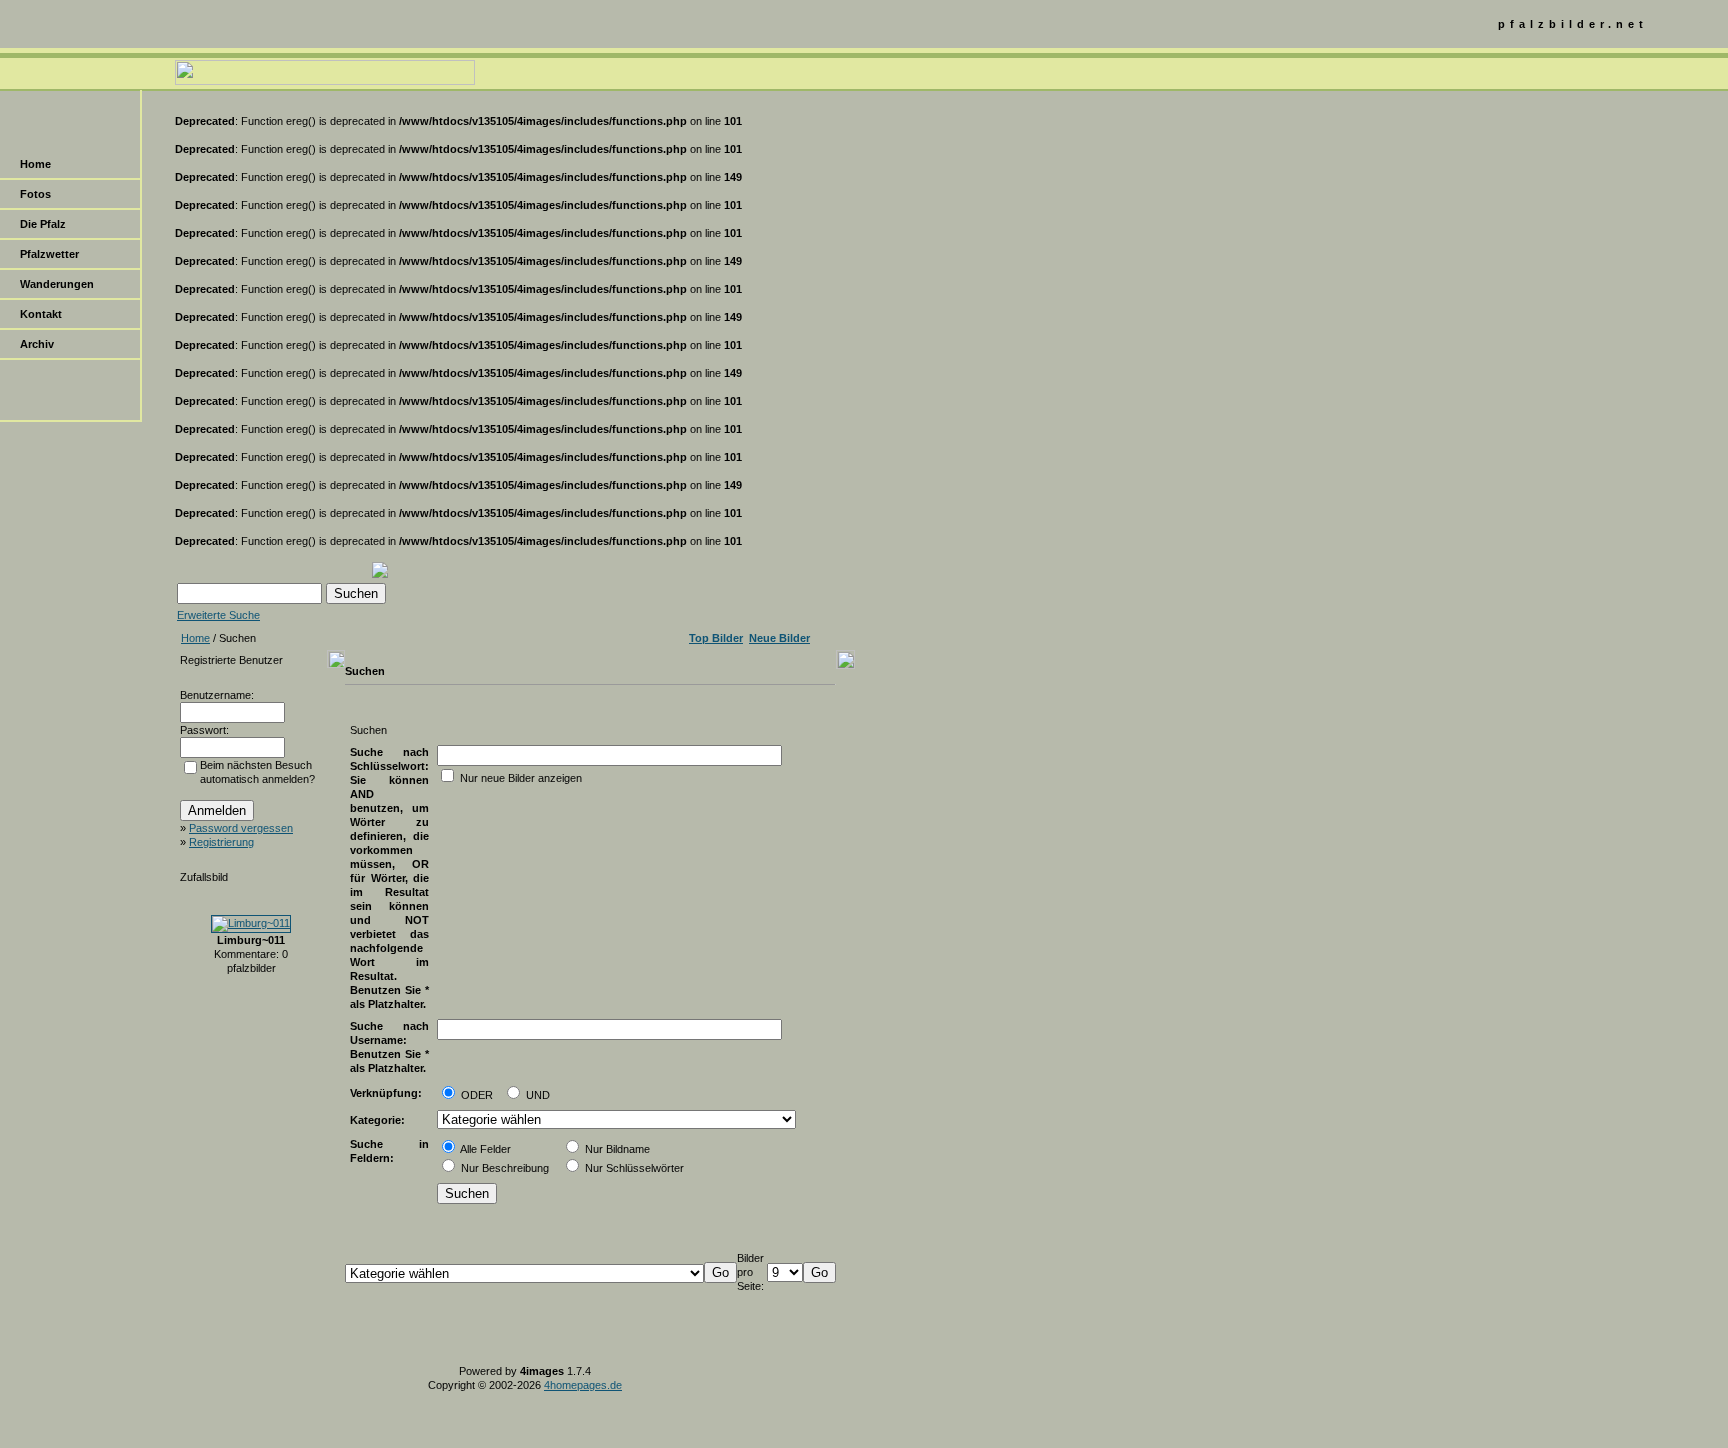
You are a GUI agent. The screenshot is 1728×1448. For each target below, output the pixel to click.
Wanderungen (57, 284)
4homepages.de (583, 1385)
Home (35, 164)
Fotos (35, 194)
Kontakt (41, 314)
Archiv (37, 344)
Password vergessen (241, 828)
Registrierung (221, 842)
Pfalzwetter (49, 254)
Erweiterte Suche (218, 615)
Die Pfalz (43, 224)
